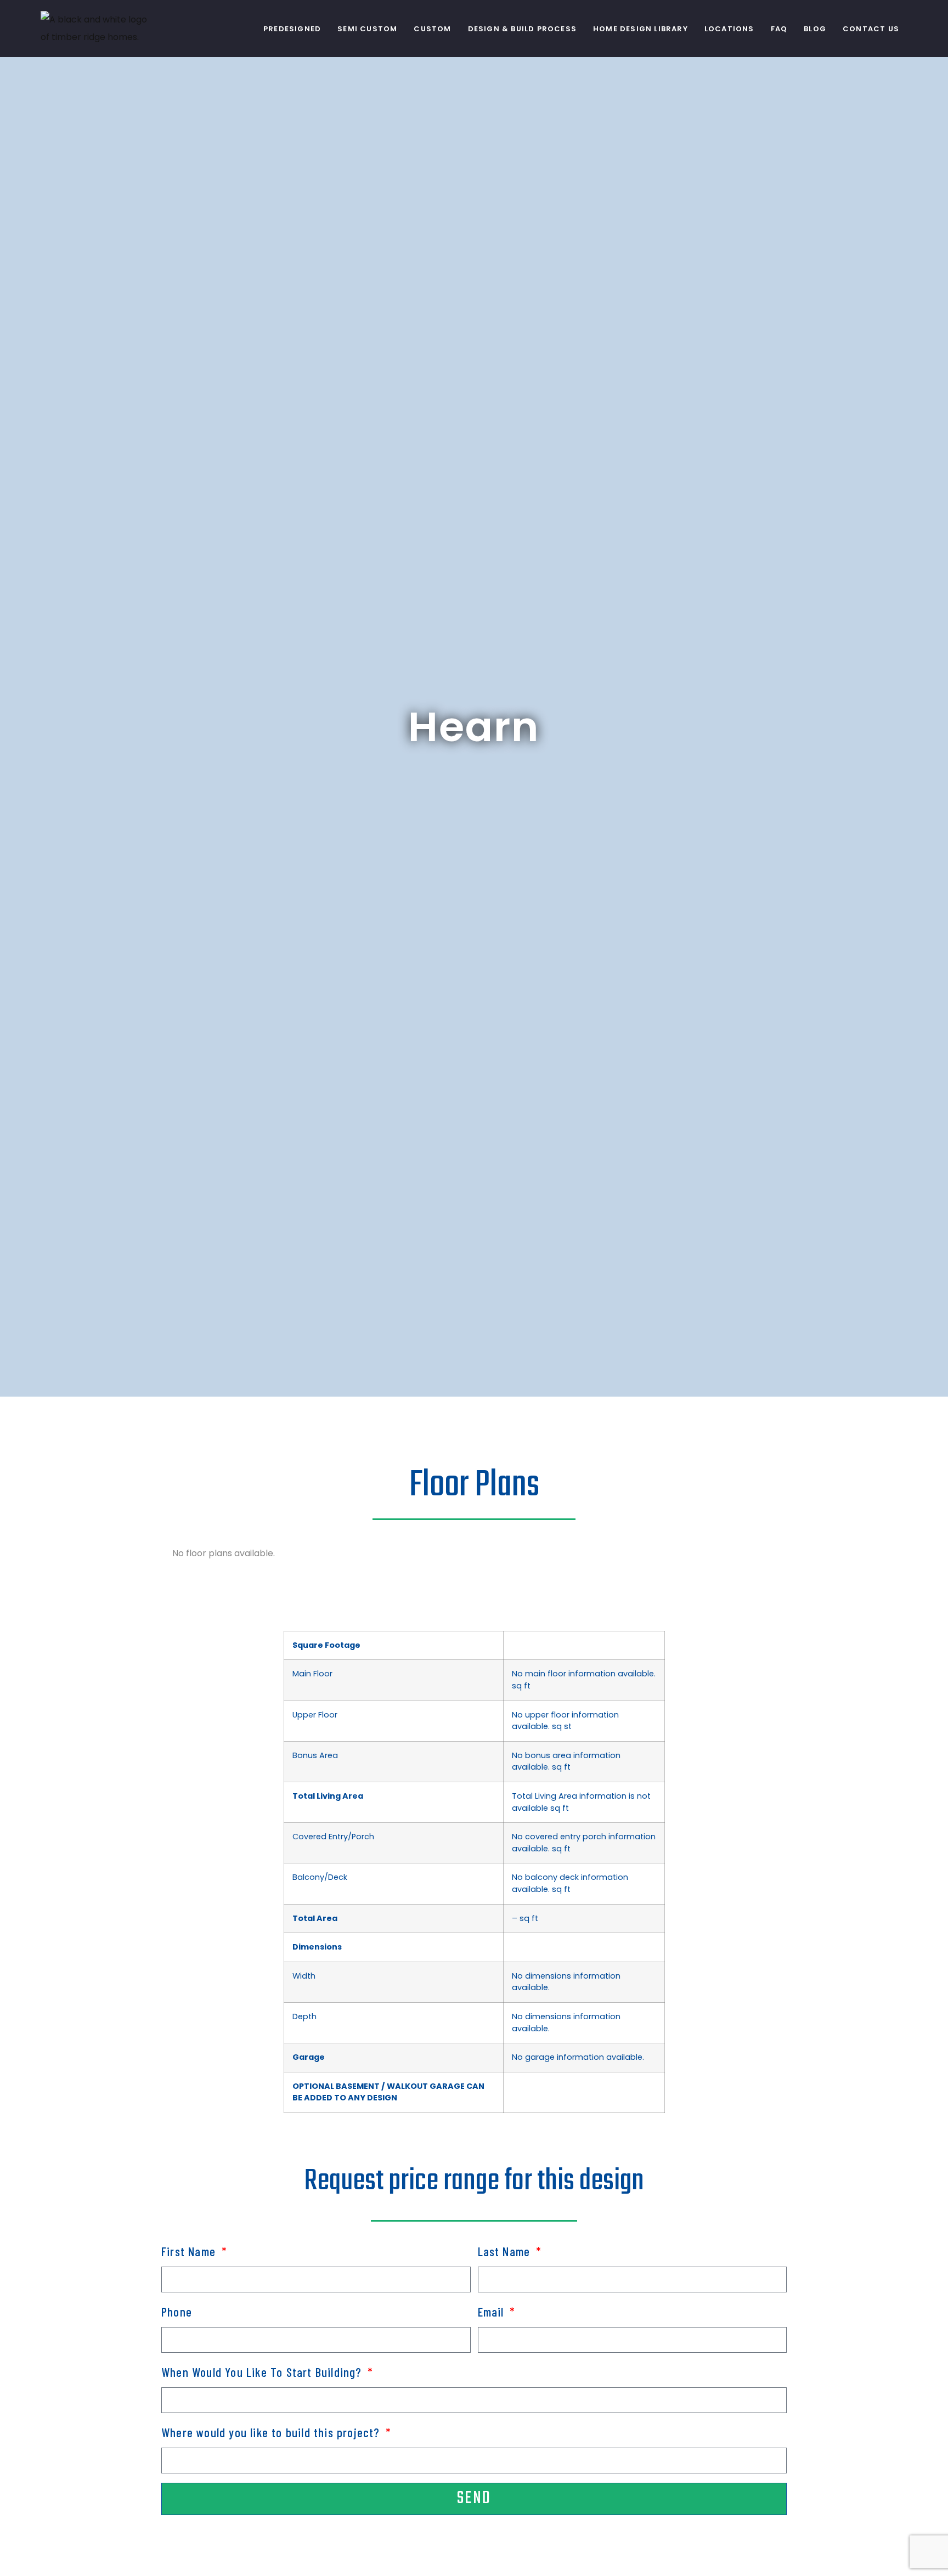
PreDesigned (292, 29)
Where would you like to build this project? (272, 2432)
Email (493, 2312)
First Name (190, 2251)
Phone (177, 2312)
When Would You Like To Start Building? (263, 2372)
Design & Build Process (522, 29)
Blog (815, 29)
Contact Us (871, 29)
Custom (432, 29)
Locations (729, 29)
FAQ (779, 29)
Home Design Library (641, 29)
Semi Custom (367, 29)
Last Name (506, 2251)
